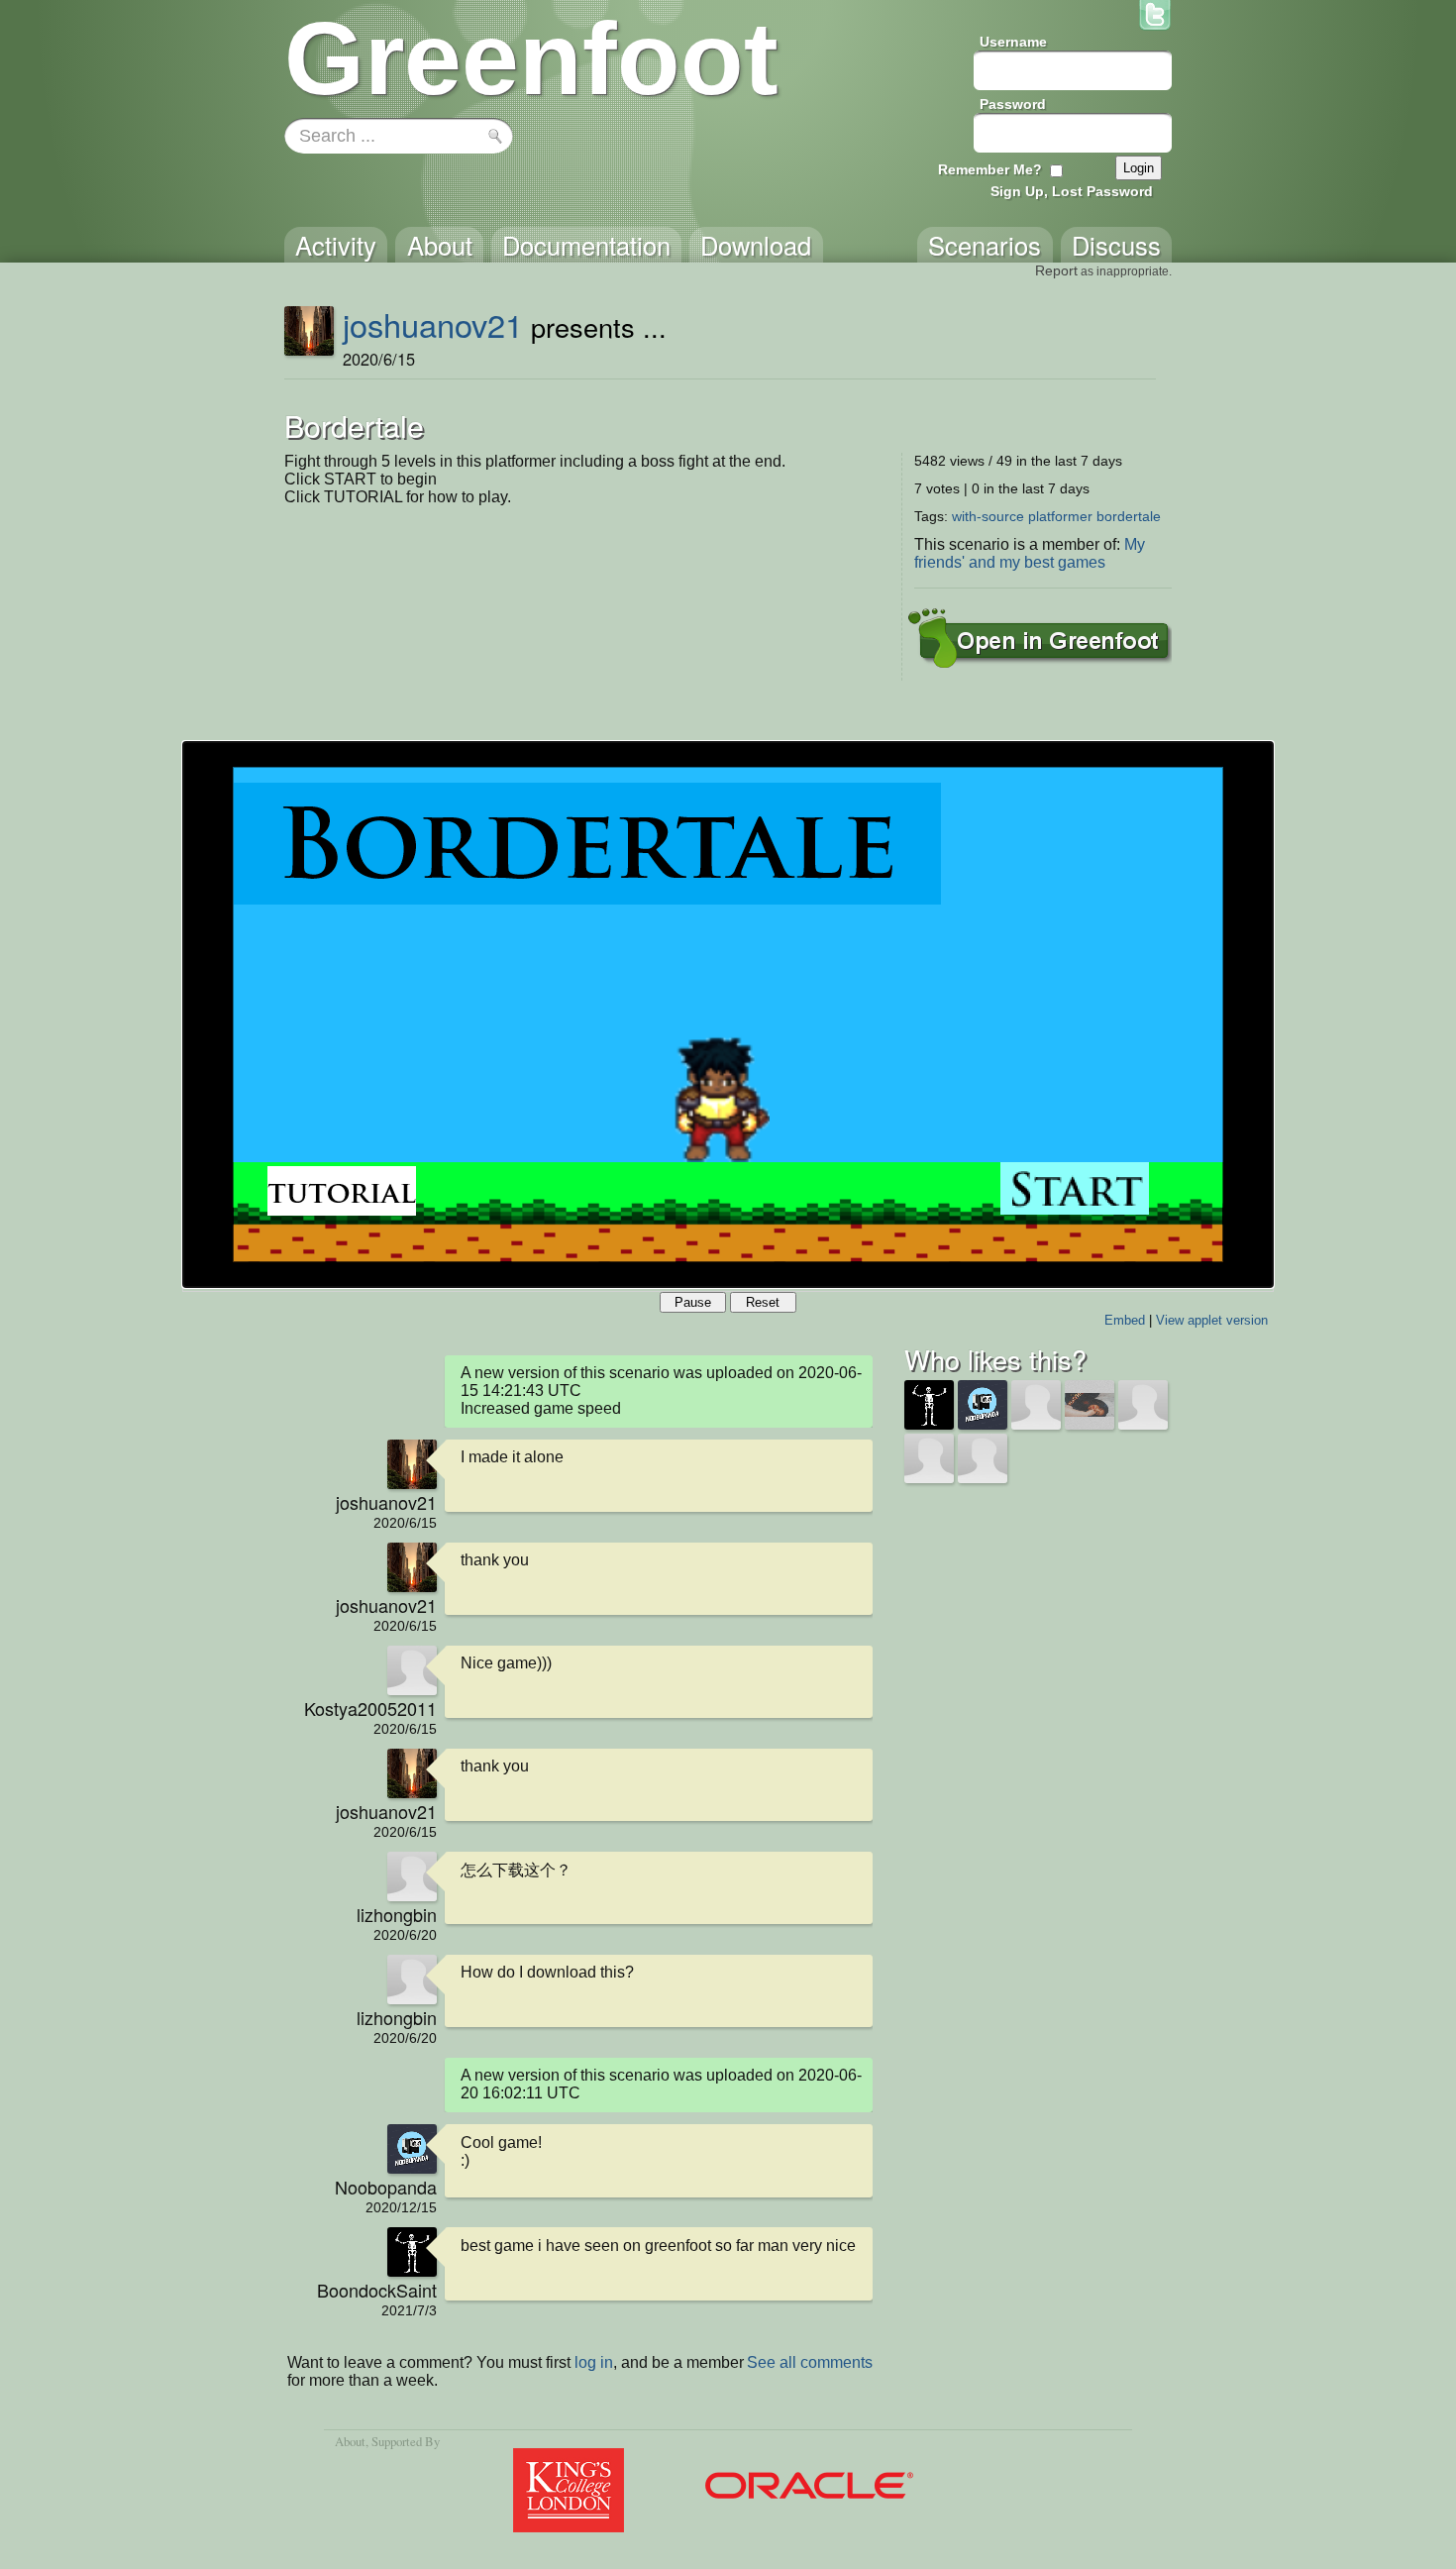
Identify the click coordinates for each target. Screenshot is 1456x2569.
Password (1013, 104)
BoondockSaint (377, 2290)
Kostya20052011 (370, 1708)
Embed (1125, 1320)
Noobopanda (386, 2187)
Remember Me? (990, 169)
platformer (1060, 516)
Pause (693, 1302)
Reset (763, 1302)
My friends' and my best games (1030, 553)
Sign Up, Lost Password (1072, 191)
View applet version (1212, 1320)
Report (1056, 270)
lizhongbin (397, 1914)
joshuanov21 (433, 324)
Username (1013, 42)
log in (594, 2362)
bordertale (1129, 516)
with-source (988, 516)
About (350, 2441)
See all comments (810, 2362)
